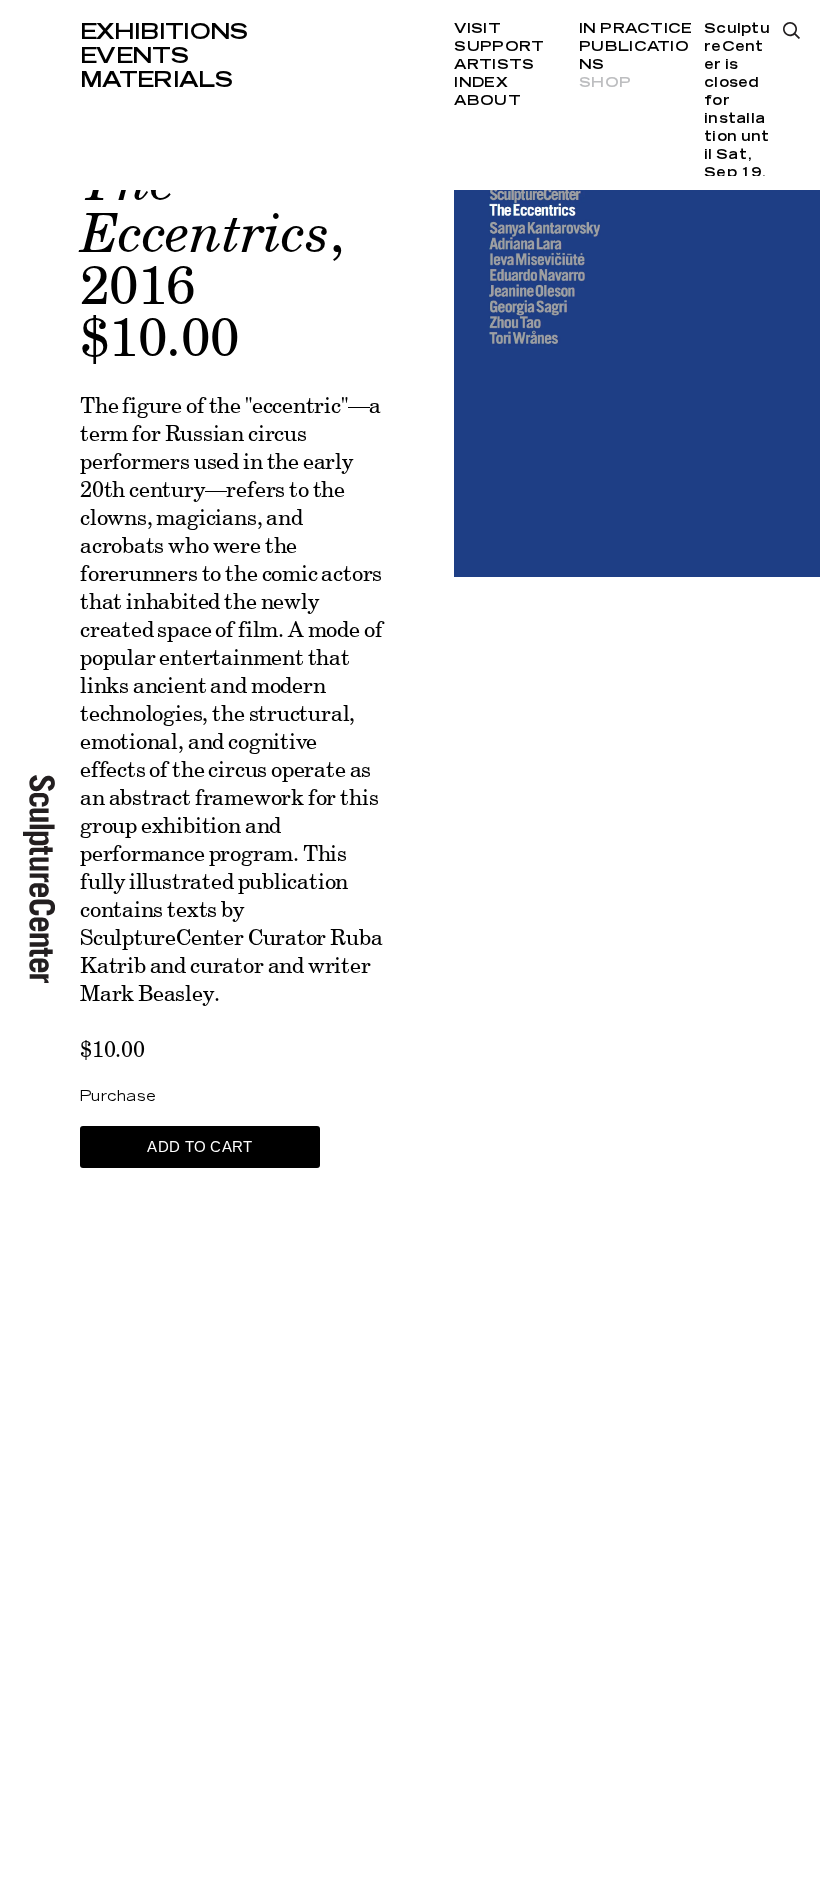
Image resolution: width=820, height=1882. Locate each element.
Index (480, 83)
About (487, 101)
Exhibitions (164, 32)
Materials (156, 80)
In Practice (635, 29)
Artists (494, 65)
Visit (477, 29)
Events (134, 56)
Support (499, 47)
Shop (605, 83)
